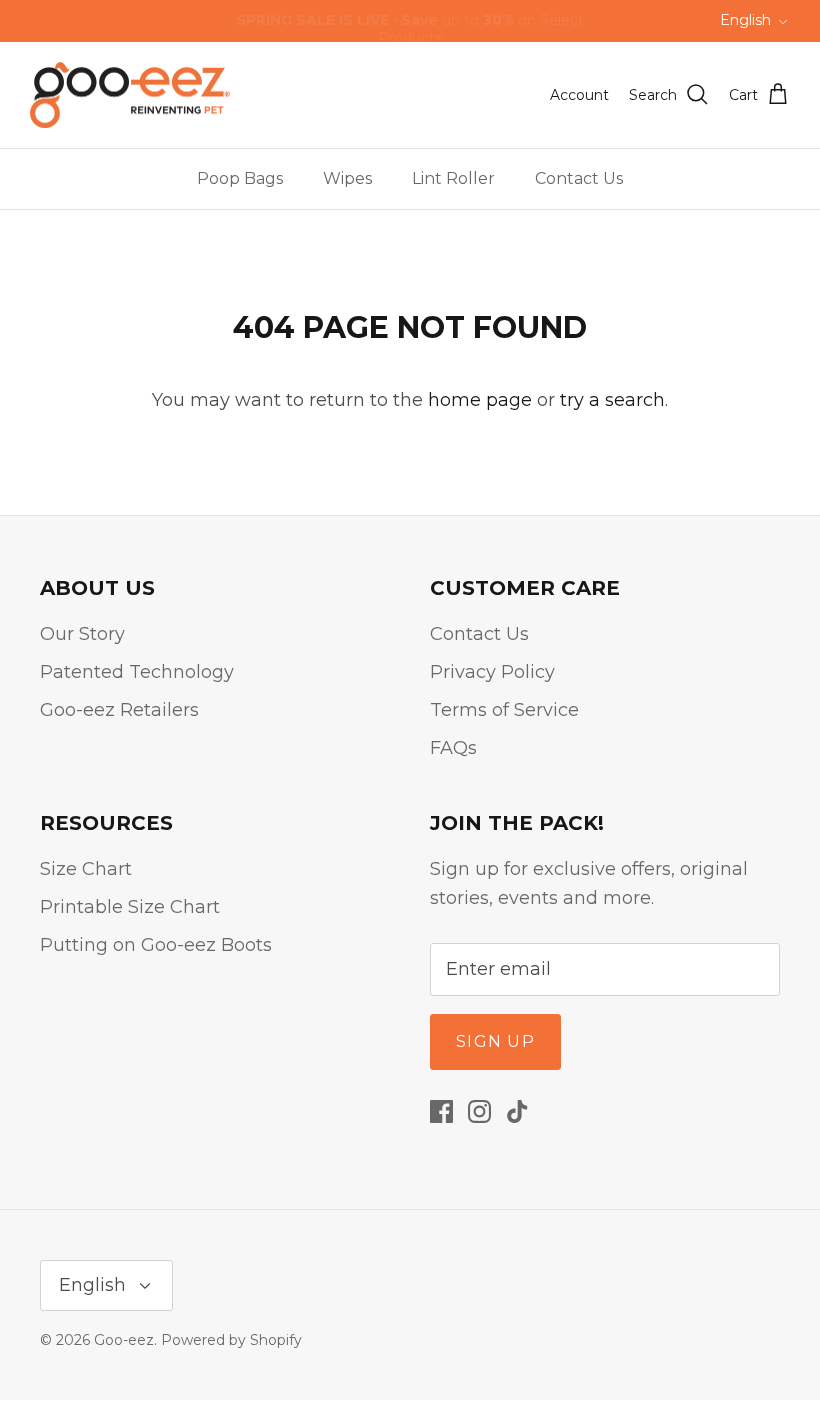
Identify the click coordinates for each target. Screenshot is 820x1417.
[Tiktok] (517, 1111)
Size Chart (86, 869)
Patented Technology (137, 672)
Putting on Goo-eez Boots (156, 945)
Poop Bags (240, 178)
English (745, 20)
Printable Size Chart (130, 907)
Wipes (347, 178)
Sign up (495, 1041)
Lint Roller (453, 178)
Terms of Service (504, 710)
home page (480, 400)
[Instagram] (479, 1111)
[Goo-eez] (130, 95)
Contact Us (579, 178)
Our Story (82, 634)
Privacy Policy (492, 672)
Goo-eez (124, 1340)
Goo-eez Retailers (119, 710)
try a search (612, 400)
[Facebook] (441, 1111)
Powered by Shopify (231, 1340)
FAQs (453, 748)
